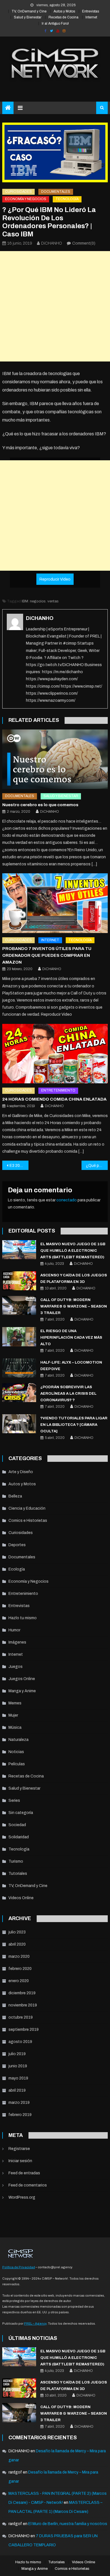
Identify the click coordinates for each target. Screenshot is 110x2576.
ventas (53, 601)
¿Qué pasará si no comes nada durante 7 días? (97, 1166)
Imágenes (17, 1642)
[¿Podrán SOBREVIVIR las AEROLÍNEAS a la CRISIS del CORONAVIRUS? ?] (19, 1393)
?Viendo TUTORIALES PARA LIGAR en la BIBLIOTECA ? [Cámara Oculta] (74, 1425)
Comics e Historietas (28, 1521)
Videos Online (21, 1898)
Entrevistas (91, 11)
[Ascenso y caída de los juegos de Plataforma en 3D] (19, 1281)
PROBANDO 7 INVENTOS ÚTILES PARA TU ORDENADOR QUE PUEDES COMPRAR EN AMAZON (47, 955)
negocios (38, 601)
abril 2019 (17, 2090)
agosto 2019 (20, 2042)
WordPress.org (22, 2197)
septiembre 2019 (24, 2030)
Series (14, 1801)
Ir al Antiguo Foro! (55, 23)
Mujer (13, 1715)
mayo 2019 (18, 2078)
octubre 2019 (21, 2017)
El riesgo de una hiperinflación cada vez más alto (71, 1338)
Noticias (16, 1752)
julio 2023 (17, 1932)
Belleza (15, 1496)
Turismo (16, 1861)
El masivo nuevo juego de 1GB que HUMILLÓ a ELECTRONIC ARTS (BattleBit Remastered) (73, 1251)
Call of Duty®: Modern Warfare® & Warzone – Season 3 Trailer (74, 1306)
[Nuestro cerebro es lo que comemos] (55, 759)
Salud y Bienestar (28, 17)
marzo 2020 (19, 1956)
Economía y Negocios (26, 199)
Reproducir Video (55, 579)
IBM (25, 601)
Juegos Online (22, 1679)
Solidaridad (19, 1837)
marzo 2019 (19, 2103)
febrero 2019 (20, 2115)
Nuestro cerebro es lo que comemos (40, 805)
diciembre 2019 (22, 1993)
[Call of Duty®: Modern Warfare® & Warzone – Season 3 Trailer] (19, 1305)
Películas (17, 1764)
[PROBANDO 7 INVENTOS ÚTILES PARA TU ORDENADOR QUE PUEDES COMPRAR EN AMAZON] (55, 903)
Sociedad (17, 1825)
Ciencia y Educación (27, 1508)
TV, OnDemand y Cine (29, 11)
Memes (15, 1703)
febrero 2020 (20, 1969)
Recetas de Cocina (63, 17)
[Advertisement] (55, 306)
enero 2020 (19, 1981)
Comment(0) (84, 243)
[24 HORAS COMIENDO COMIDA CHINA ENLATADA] (55, 1054)
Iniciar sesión (20, 2161)
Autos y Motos (64, 11)
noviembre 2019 (23, 2005)
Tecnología (67, 199)
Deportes (17, 1545)
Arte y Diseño (21, 1472)
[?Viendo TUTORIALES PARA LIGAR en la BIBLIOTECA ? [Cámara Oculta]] (19, 1424)
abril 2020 (17, 1944)
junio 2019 (18, 2066)
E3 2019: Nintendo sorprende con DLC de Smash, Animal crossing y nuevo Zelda (19, 1166)
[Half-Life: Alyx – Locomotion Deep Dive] (19, 1368)
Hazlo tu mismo (23, 1618)
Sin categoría (21, 1813)
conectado (67, 1200)
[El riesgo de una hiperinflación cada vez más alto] (19, 1337)
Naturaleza (18, 1740)
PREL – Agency (35, 2323)
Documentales (56, 192)
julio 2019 (17, 2054)
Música (15, 1727)
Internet (91, 17)
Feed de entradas (24, 2173)
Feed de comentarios (28, 2185)
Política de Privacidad (19, 2267)
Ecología (17, 1569)
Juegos (16, 1667)
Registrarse (19, 2149)
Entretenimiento (58, 1090)
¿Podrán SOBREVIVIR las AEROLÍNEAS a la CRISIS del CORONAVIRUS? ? (68, 1394)
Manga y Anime (22, 1691)
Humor (14, 1630)
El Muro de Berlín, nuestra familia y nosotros (68, 2524)
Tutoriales (18, 1874)
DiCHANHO (52, 243)
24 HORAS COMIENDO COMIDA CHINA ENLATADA (54, 1099)
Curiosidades (18, 192)
